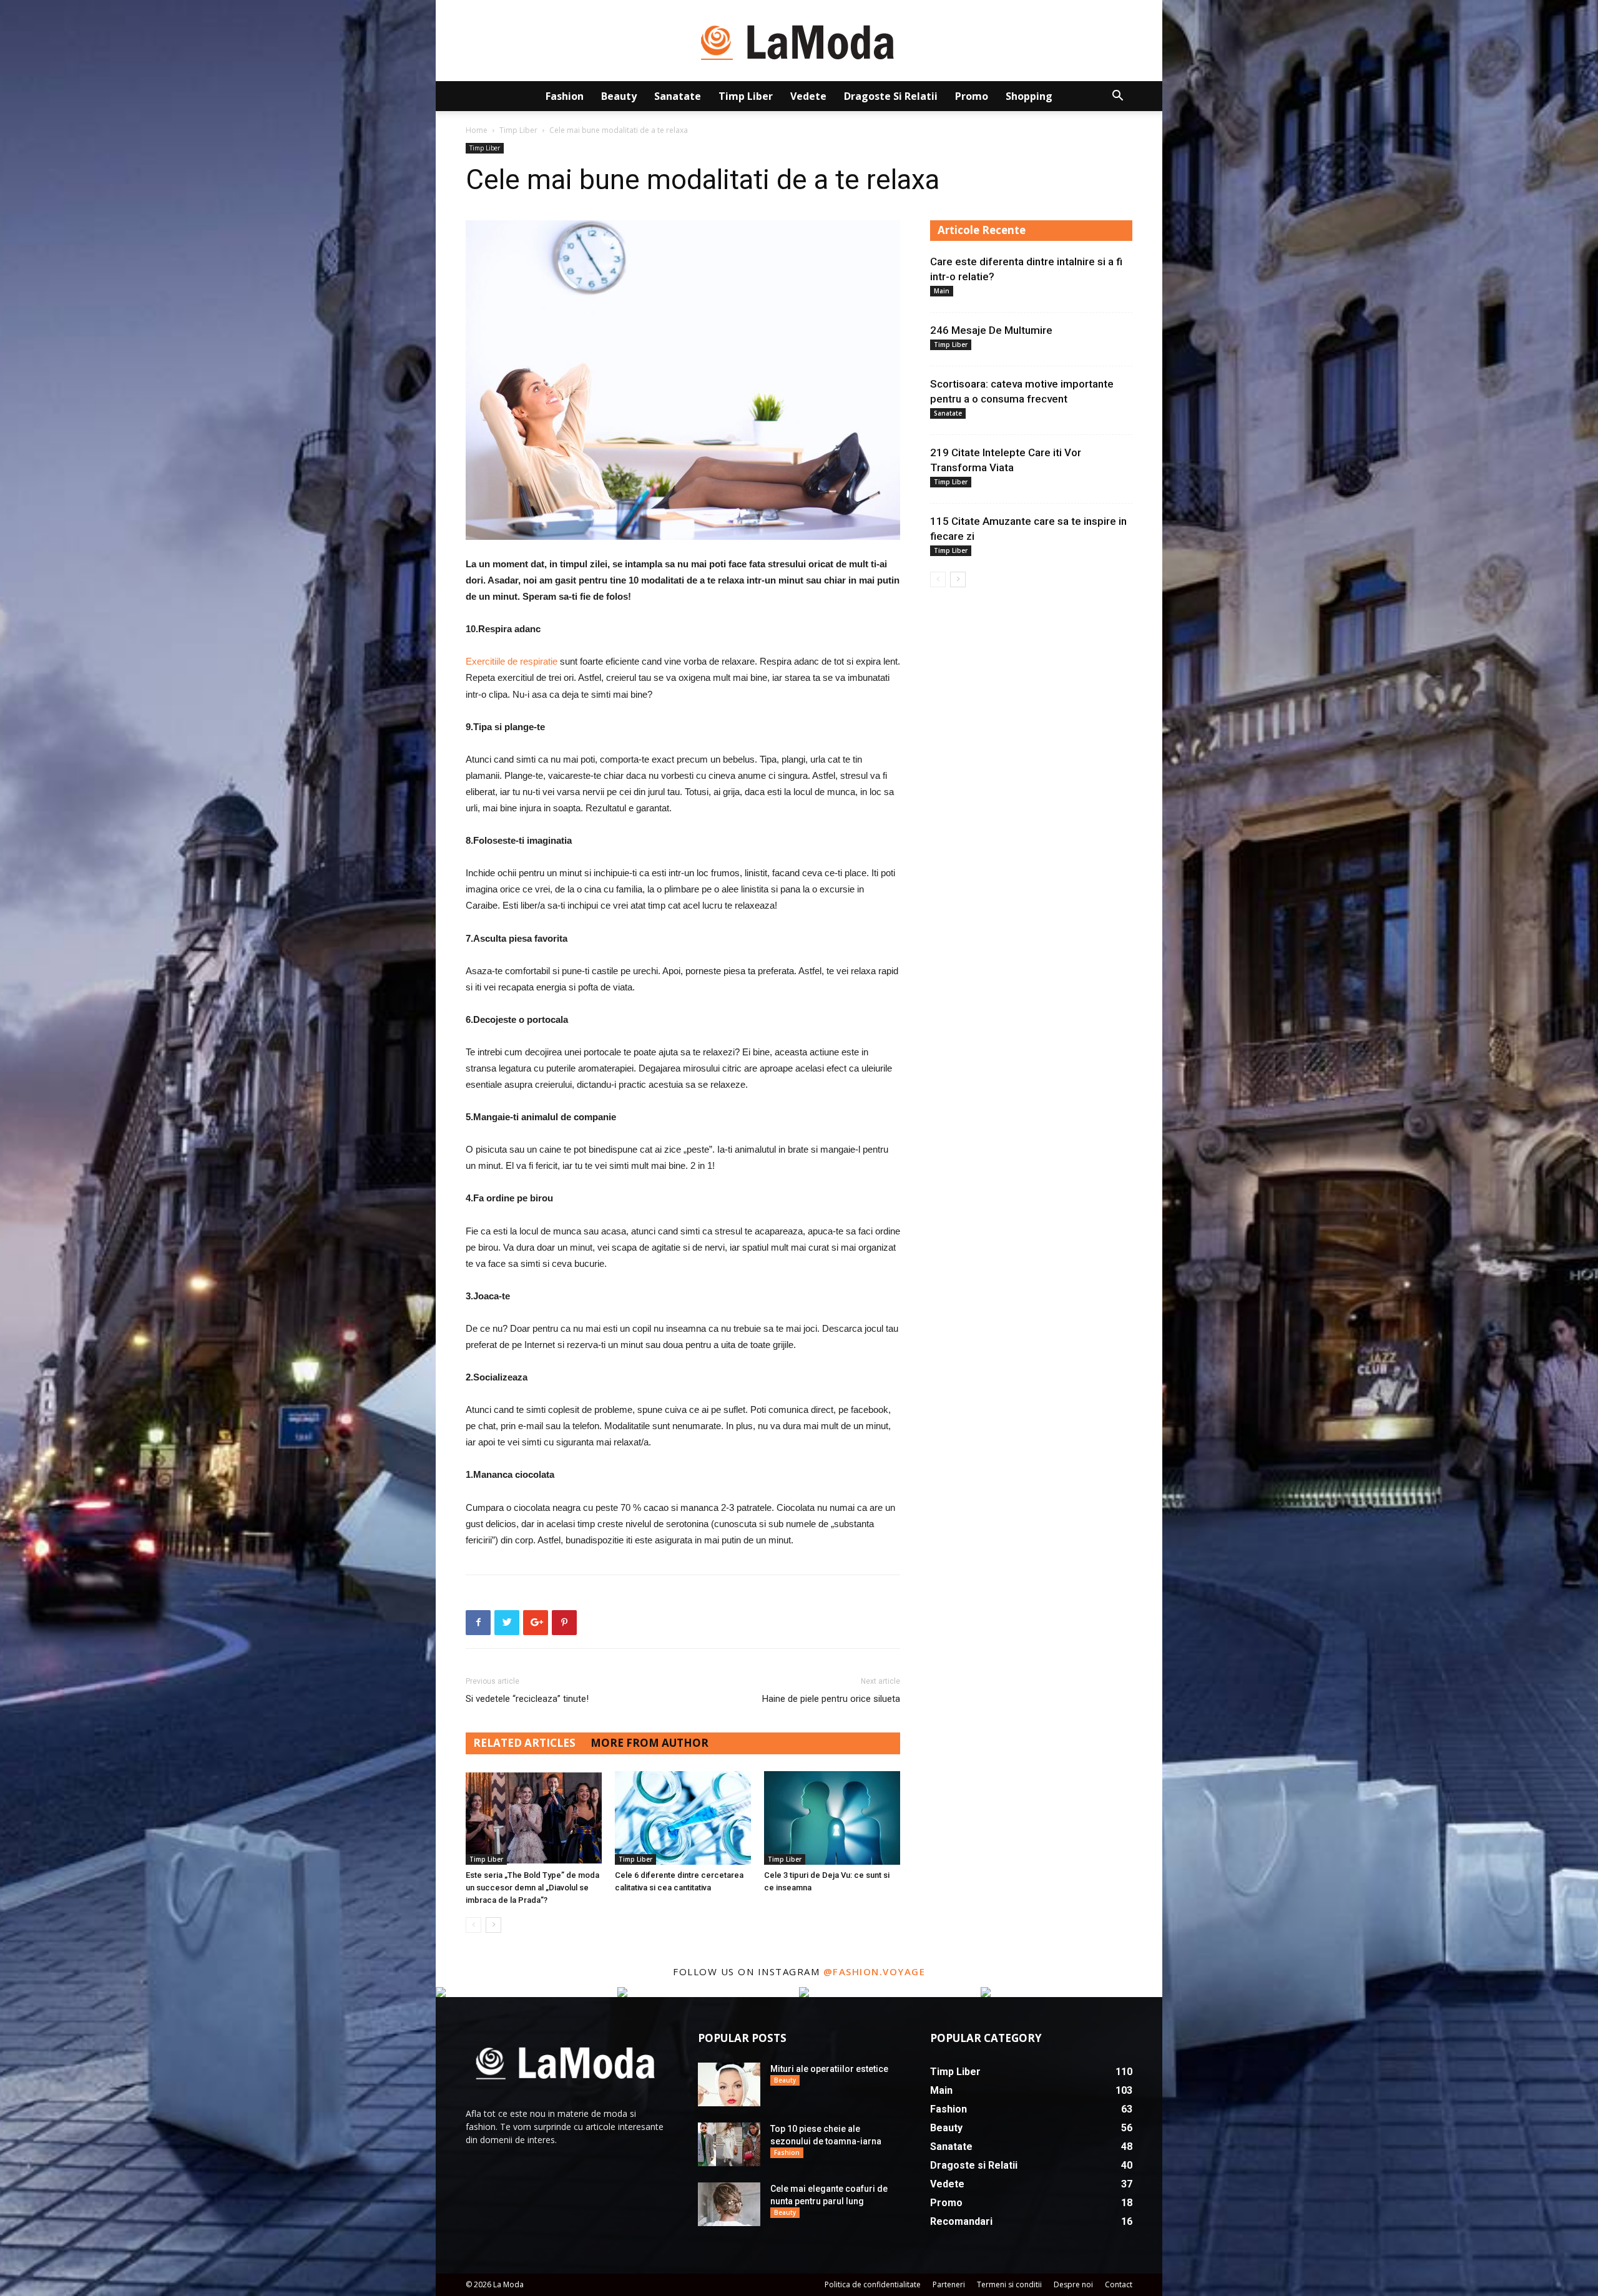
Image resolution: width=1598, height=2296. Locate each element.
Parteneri (949, 2284)
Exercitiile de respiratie (512, 661)
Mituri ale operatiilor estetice (829, 2069)
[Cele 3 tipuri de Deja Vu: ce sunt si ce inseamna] (832, 1818)
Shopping (1029, 96)
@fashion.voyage (875, 1971)
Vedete (808, 96)
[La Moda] (799, 41)
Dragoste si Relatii (891, 96)
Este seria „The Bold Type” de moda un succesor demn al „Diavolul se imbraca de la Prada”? (532, 1888)
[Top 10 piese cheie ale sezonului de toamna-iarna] (729, 2144)
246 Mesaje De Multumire (991, 330)
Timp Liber (746, 96)
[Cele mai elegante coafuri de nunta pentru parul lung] (729, 2204)
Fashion (565, 96)
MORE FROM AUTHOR (649, 1743)
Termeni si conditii (1009, 2284)
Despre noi (1073, 2284)
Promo (972, 96)
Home (477, 130)
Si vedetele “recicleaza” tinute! (527, 1699)
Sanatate (678, 96)
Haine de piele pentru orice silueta (831, 1699)
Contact (1119, 2284)
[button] (1117, 97)
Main (942, 291)
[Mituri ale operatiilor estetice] (729, 2084)
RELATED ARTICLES (524, 1743)
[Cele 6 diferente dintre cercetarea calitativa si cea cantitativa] (683, 1818)
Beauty (619, 96)
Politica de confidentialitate (873, 2284)
